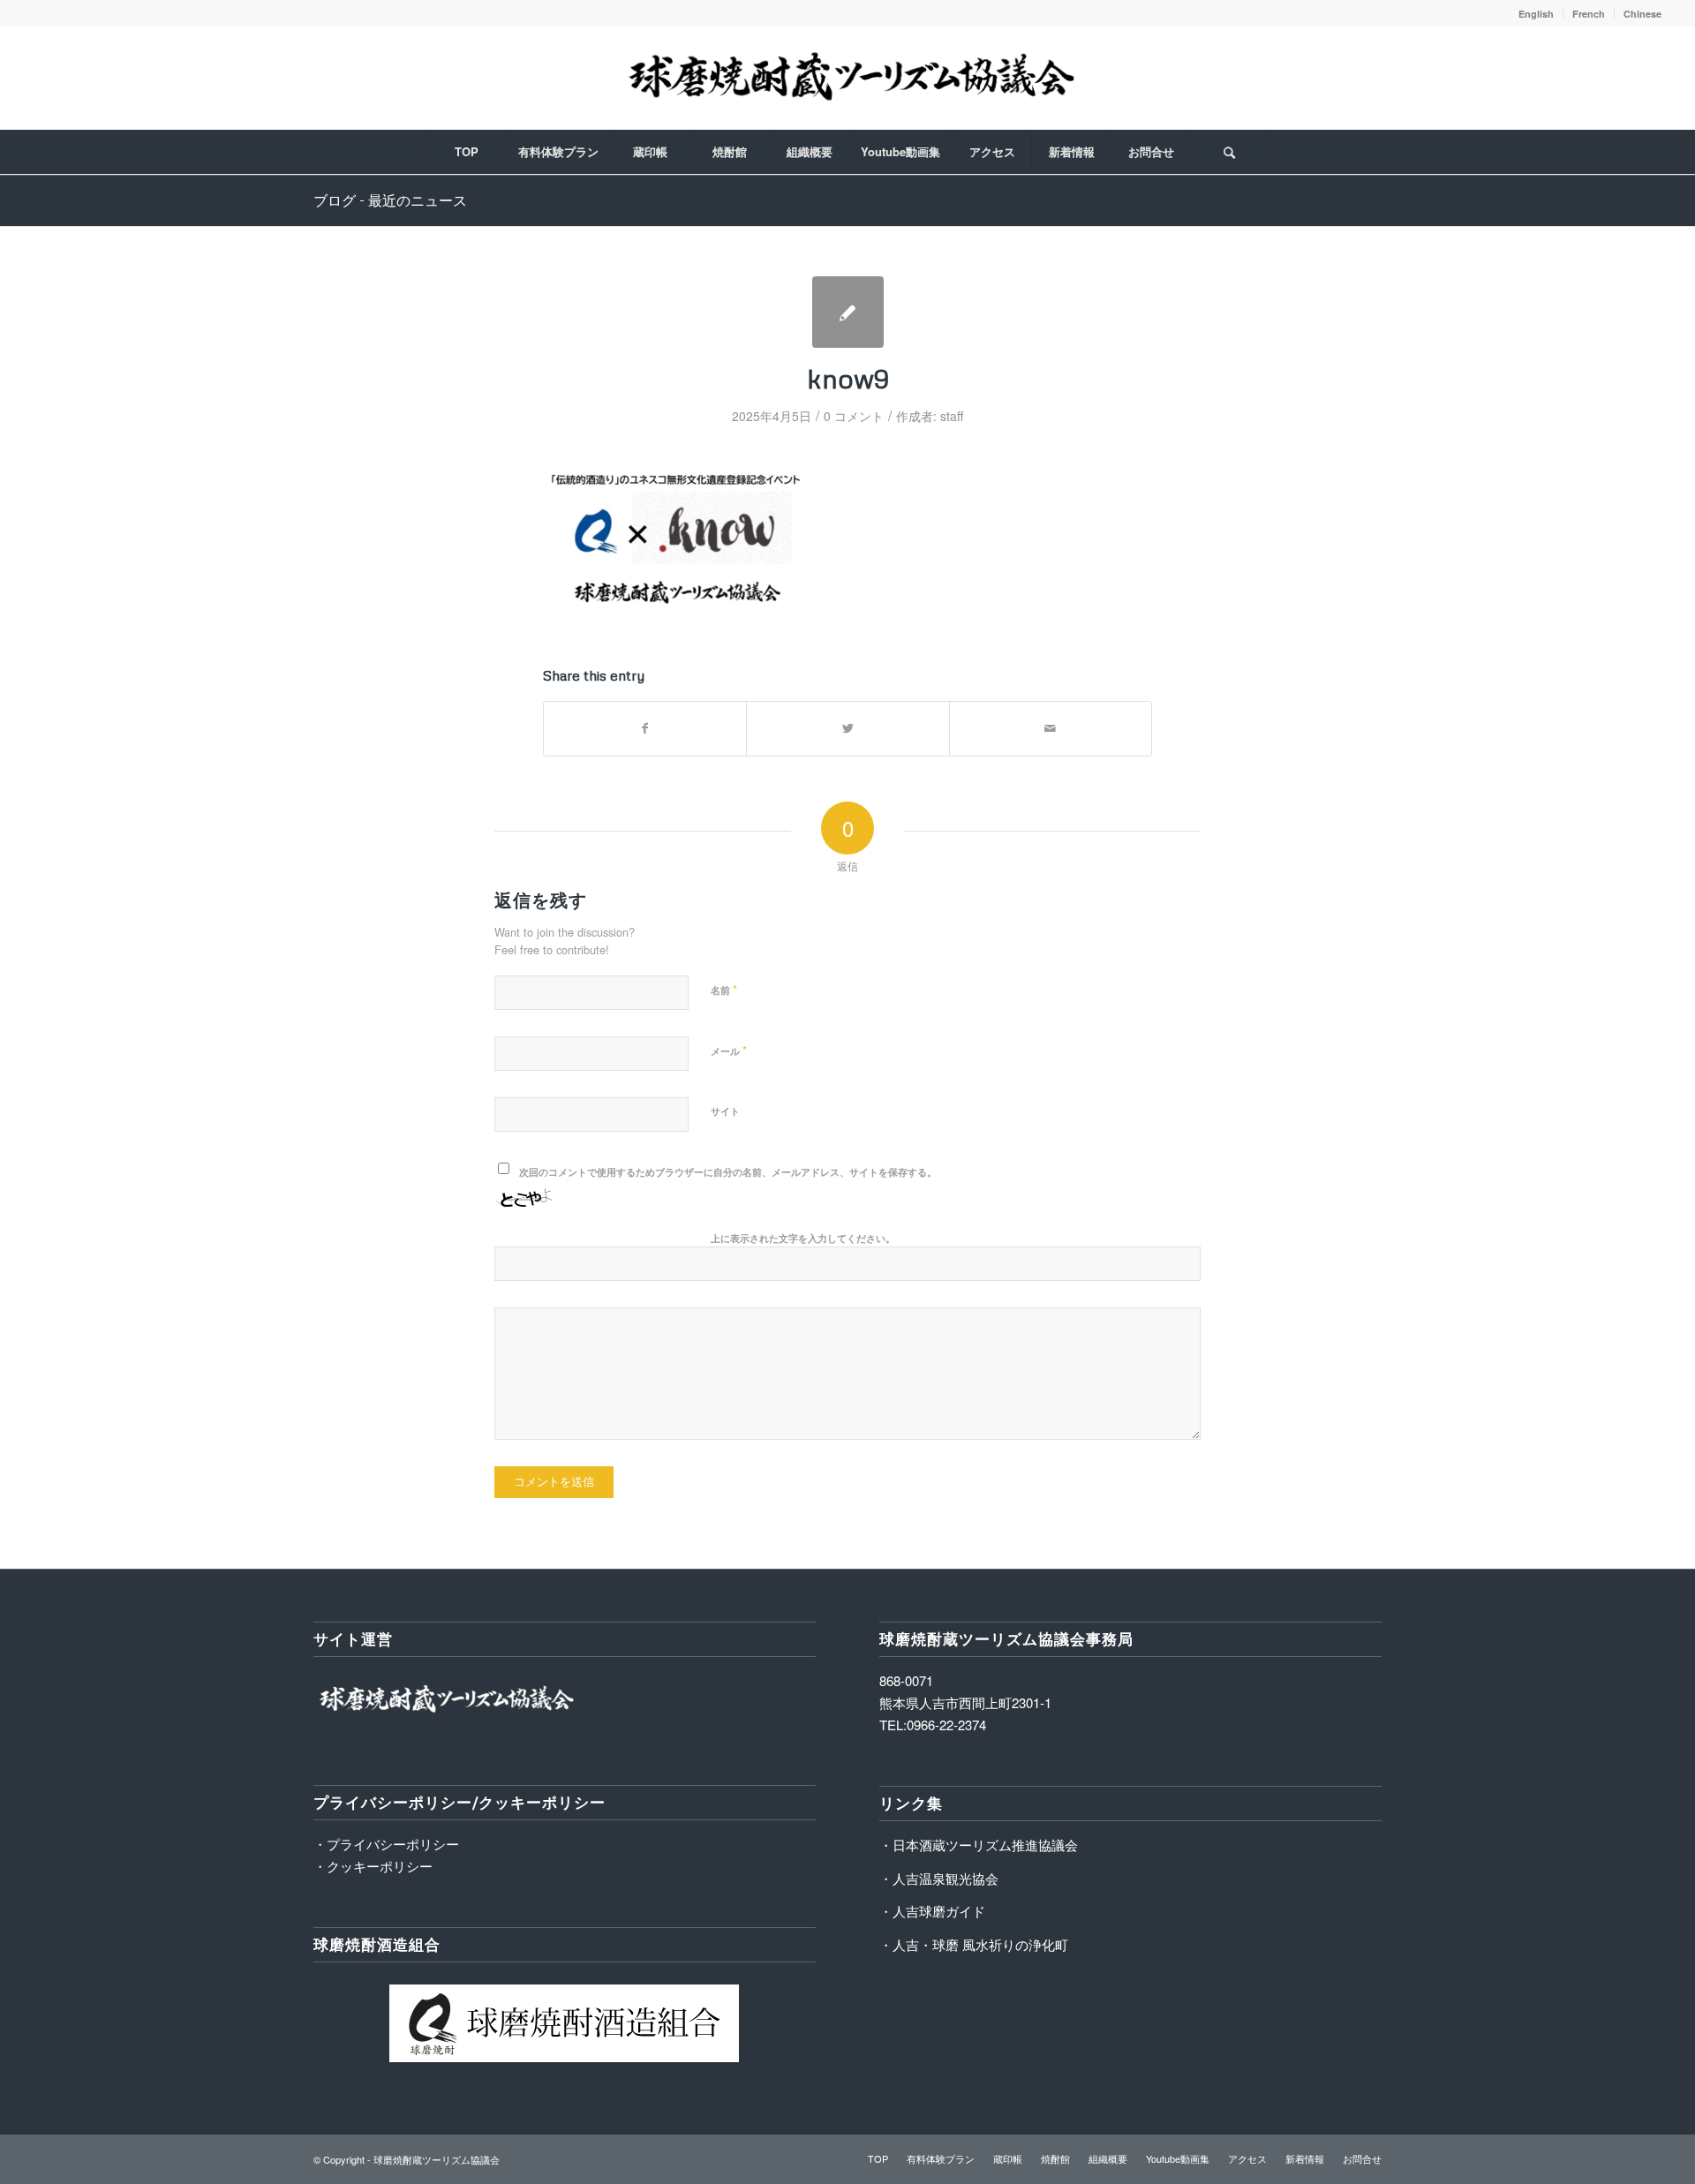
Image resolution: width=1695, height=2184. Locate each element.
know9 (848, 378)
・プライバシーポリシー (386, 1844)
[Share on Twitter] (847, 728)
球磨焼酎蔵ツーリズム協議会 (437, 2159)
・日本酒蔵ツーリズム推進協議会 (979, 1845)
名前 (724, 989)
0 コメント (854, 416)
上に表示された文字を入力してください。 (803, 1238)
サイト (725, 1111)
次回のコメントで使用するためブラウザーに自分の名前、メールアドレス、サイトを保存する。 (728, 1172)
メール (729, 1050)
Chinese (1642, 14)
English (1536, 14)
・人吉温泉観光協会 (939, 1878)
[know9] (848, 312)
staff (952, 416)
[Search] (1229, 152)
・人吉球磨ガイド (932, 1911)
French (1589, 14)
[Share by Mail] (1051, 728)
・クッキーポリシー (373, 1866)
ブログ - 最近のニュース (390, 200)
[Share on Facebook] (645, 728)
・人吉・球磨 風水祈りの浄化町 (974, 1944)
